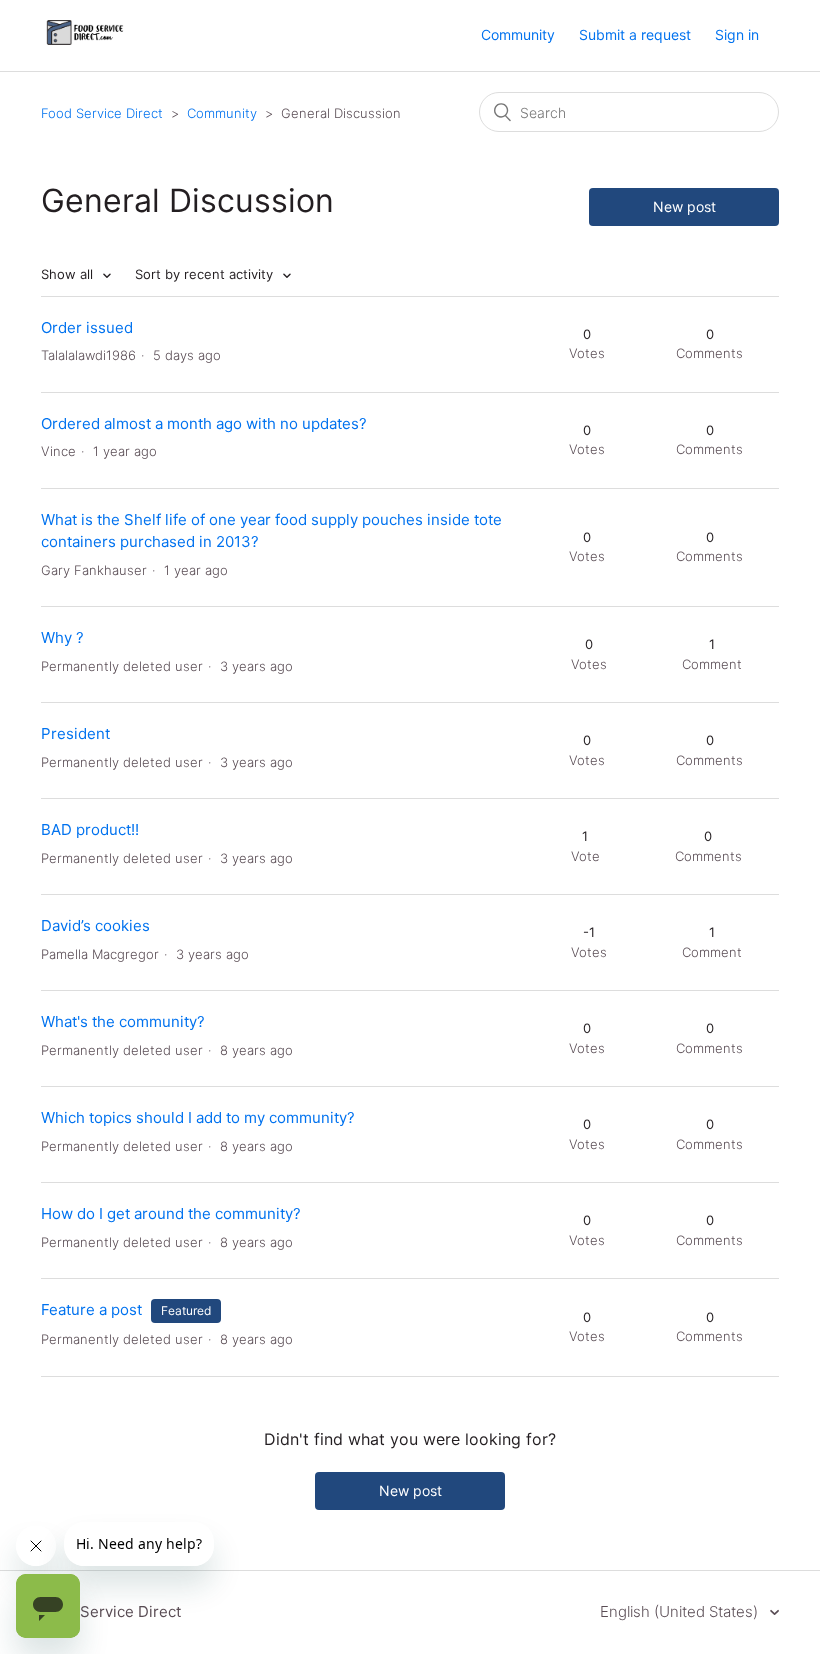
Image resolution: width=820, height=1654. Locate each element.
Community (518, 34)
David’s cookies (95, 925)
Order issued (87, 327)
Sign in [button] (737, 34)
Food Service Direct (102, 113)
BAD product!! (90, 829)
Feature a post (91, 1309)
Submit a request (635, 34)
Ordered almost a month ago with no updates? (204, 423)
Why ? (62, 637)
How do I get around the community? (171, 1213)
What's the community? (123, 1021)
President (75, 733)
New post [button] (684, 206)
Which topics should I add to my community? (198, 1117)
